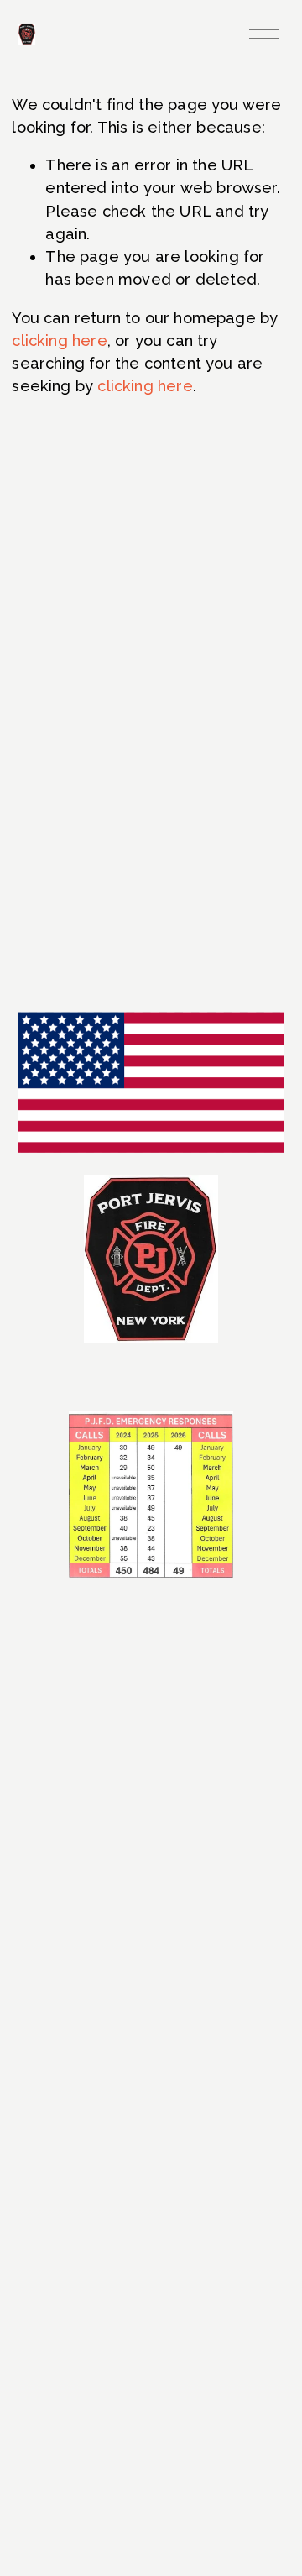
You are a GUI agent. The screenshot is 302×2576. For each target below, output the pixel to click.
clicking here (59, 340)
